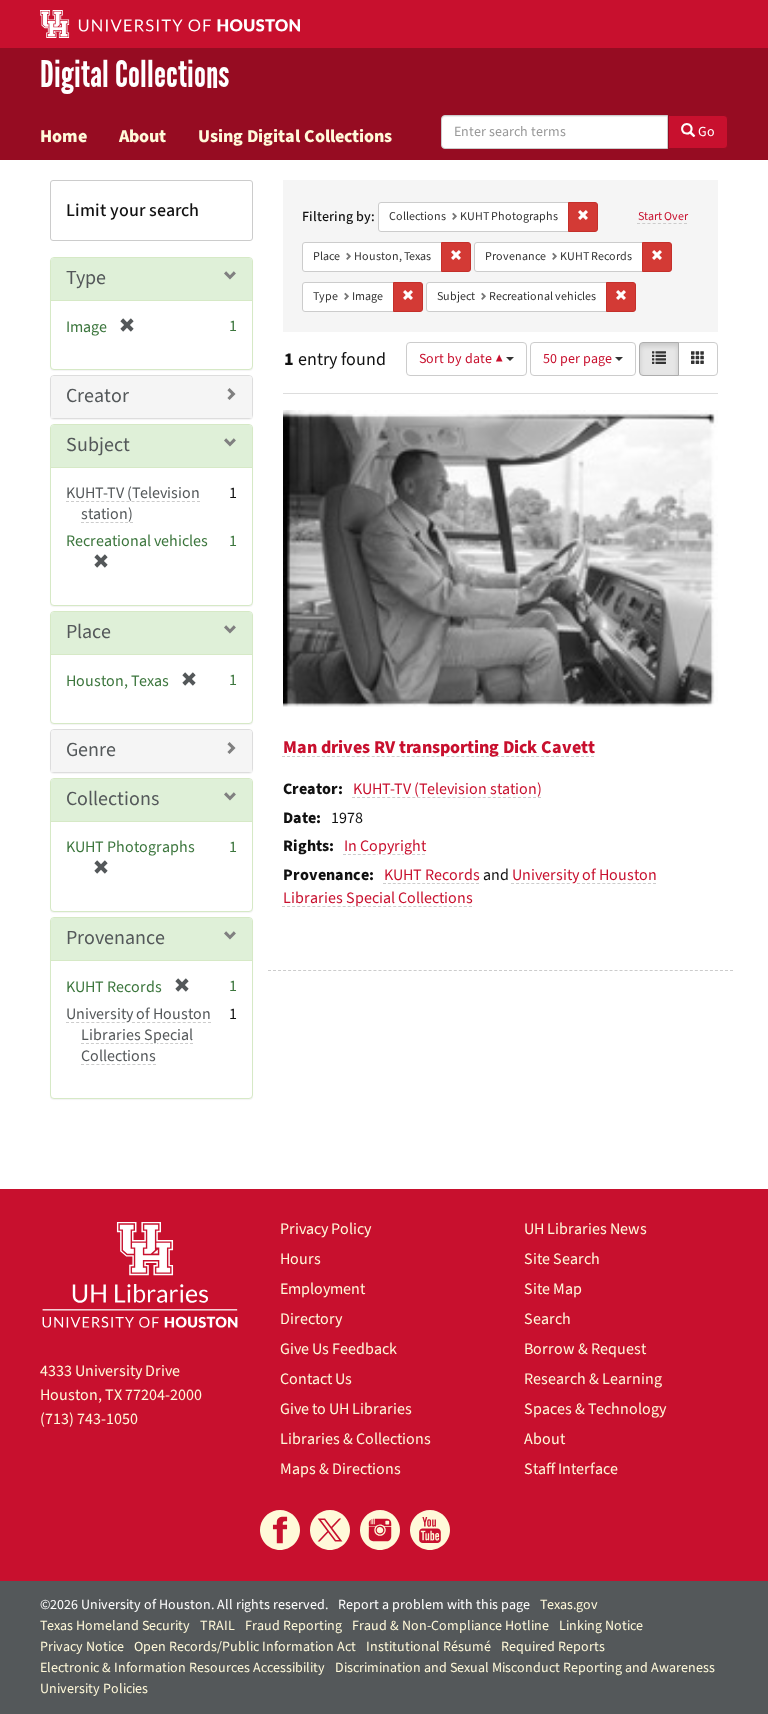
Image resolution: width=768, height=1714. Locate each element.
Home (63, 136)
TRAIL (217, 1626)
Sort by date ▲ (462, 359)
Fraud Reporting (293, 1626)
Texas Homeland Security (115, 1626)
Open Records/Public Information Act (245, 1647)
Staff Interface (571, 1469)
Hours (300, 1259)
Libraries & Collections (355, 1439)
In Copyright (385, 846)
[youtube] (430, 1530)
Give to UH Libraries (346, 1409)
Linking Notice (601, 1626)
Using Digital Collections (295, 136)
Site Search (562, 1259)
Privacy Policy (325, 1229)
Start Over (663, 216)
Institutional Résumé (428, 1647)
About (142, 136)
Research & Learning (593, 1379)
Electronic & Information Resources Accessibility (182, 1668)
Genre (91, 750)
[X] (330, 1530)
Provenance (115, 938)
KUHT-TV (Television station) (447, 789)
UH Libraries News (585, 1229)
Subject (98, 445)
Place (88, 632)
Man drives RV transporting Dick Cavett (439, 747)
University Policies (94, 1689)
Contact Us (316, 1379)
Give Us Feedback (338, 1349)
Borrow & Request (585, 1349)
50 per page (579, 359)
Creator (97, 396)
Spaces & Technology (595, 1409)
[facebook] (280, 1530)
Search (547, 1319)
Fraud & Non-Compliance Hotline (450, 1626)
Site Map (553, 1289)
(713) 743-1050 (89, 1419)
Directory (311, 1319)
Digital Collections (134, 76)
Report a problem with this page (434, 1605)
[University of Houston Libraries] (140, 1274)
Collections (112, 799)
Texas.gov (569, 1605)
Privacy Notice (82, 1647)
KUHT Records (432, 875)
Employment (322, 1289)
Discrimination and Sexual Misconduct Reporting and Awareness (525, 1668)
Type (86, 278)
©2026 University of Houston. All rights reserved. (184, 1605)
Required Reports (553, 1647)
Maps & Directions (340, 1469)
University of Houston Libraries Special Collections (470, 886)
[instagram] (380, 1530)
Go (705, 132)
